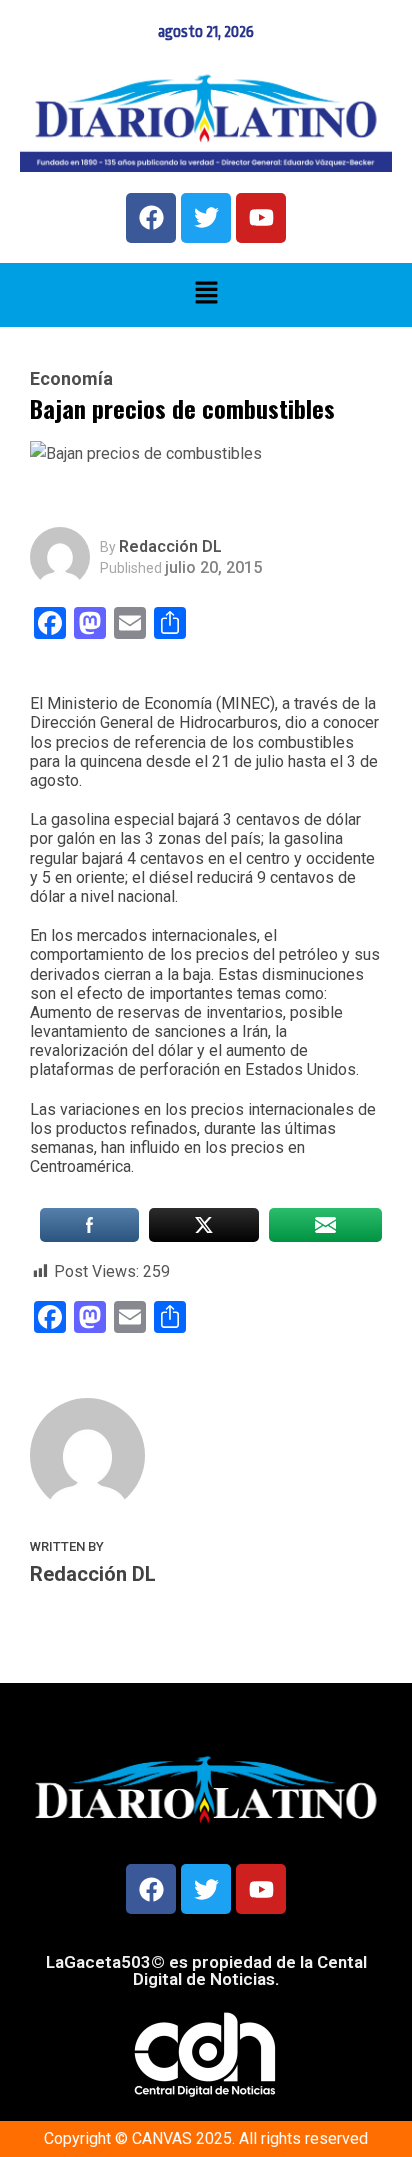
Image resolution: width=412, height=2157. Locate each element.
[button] (206, 295)
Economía (71, 379)
